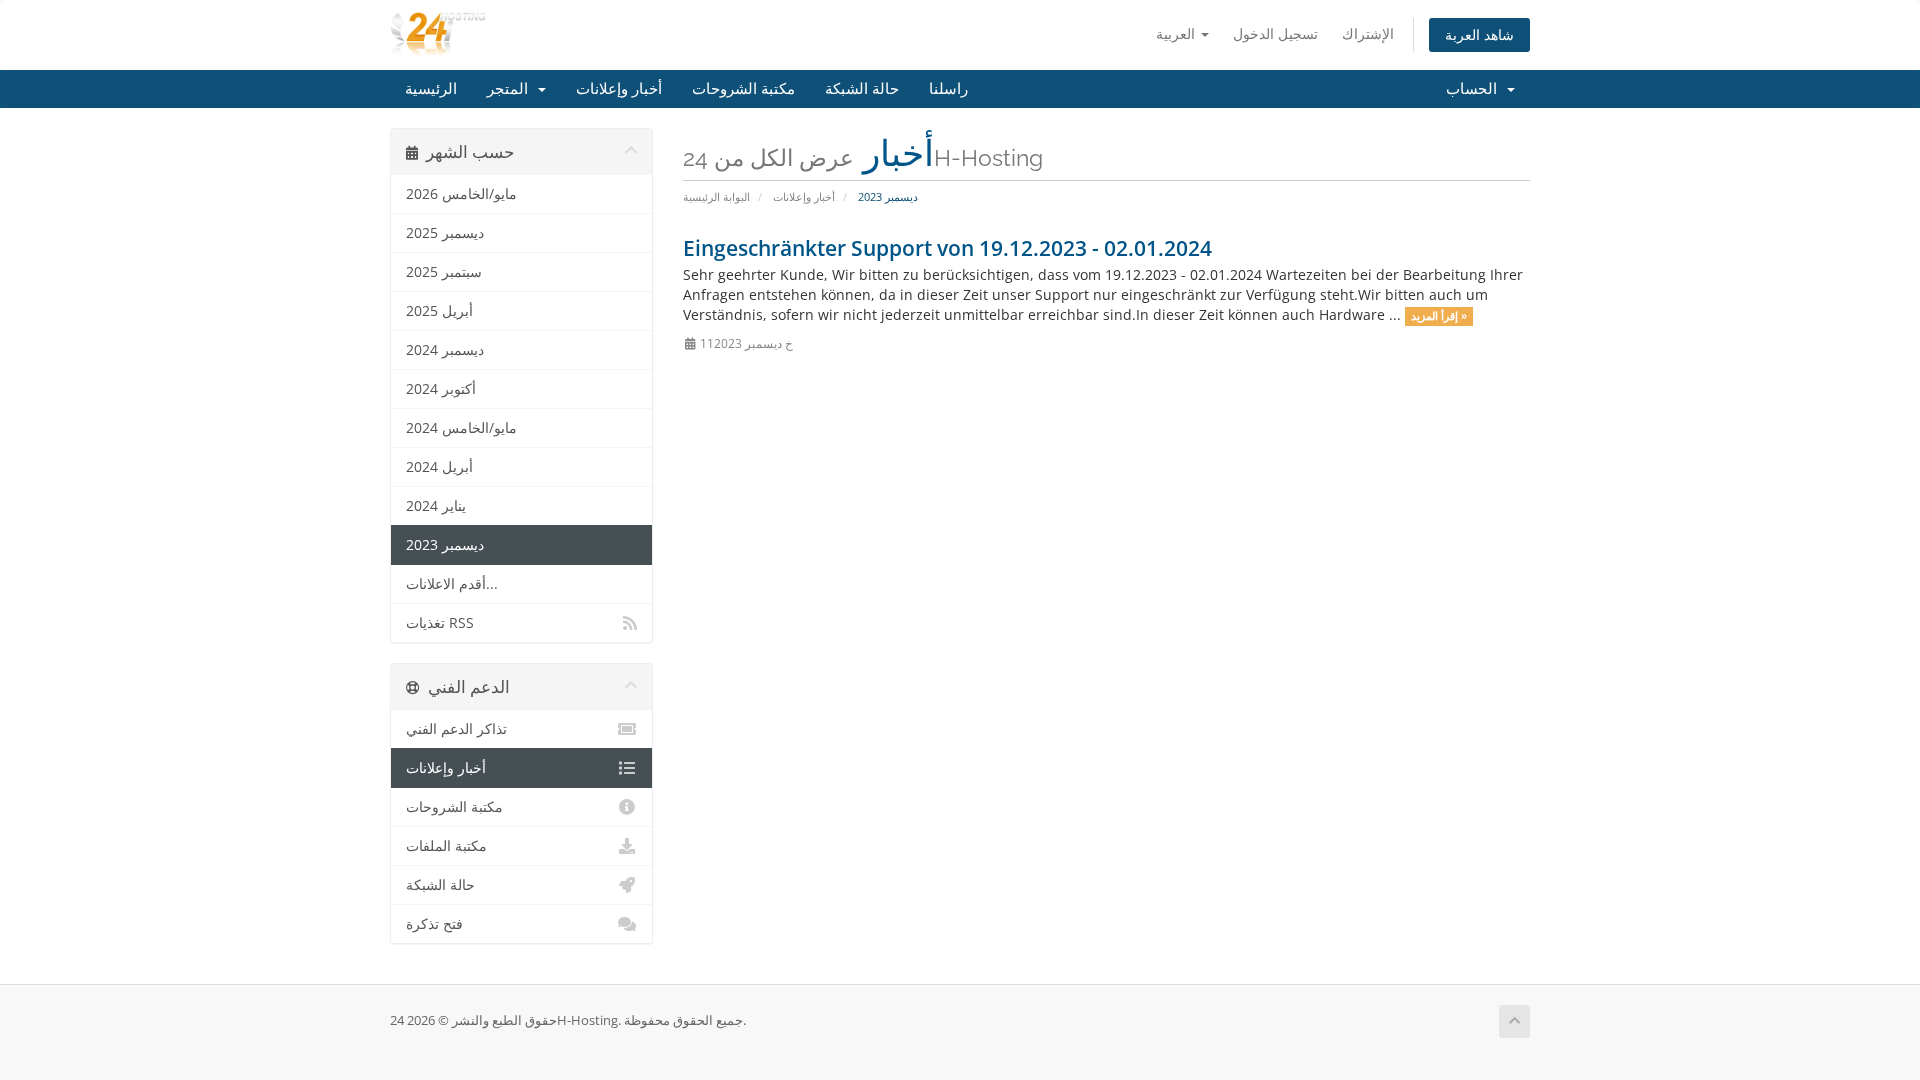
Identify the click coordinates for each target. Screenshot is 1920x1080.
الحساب (1475, 89)
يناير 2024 (436, 506)
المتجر (511, 89)
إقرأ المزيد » (1439, 316)
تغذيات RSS (440, 623)
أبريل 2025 (439, 311)
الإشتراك (1368, 33)
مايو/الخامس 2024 (461, 428)
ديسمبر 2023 (445, 545)
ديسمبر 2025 (445, 233)
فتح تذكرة (434, 924)
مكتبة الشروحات (743, 89)
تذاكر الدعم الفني (456, 729)
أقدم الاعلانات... (452, 584)
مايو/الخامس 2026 (461, 194)
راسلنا (948, 89)
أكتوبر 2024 (441, 389)
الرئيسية (431, 89)
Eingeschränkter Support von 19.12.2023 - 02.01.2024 (947, 248)
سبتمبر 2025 (444, 272)
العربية (1177, 33)
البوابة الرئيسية (716, 196)
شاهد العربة (1479, 34)
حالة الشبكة (862, 89)
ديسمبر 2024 (445, 350)
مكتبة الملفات (446, 846)
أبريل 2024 (439, 467)
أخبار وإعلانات (619, 89)
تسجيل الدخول (1275, 33)
